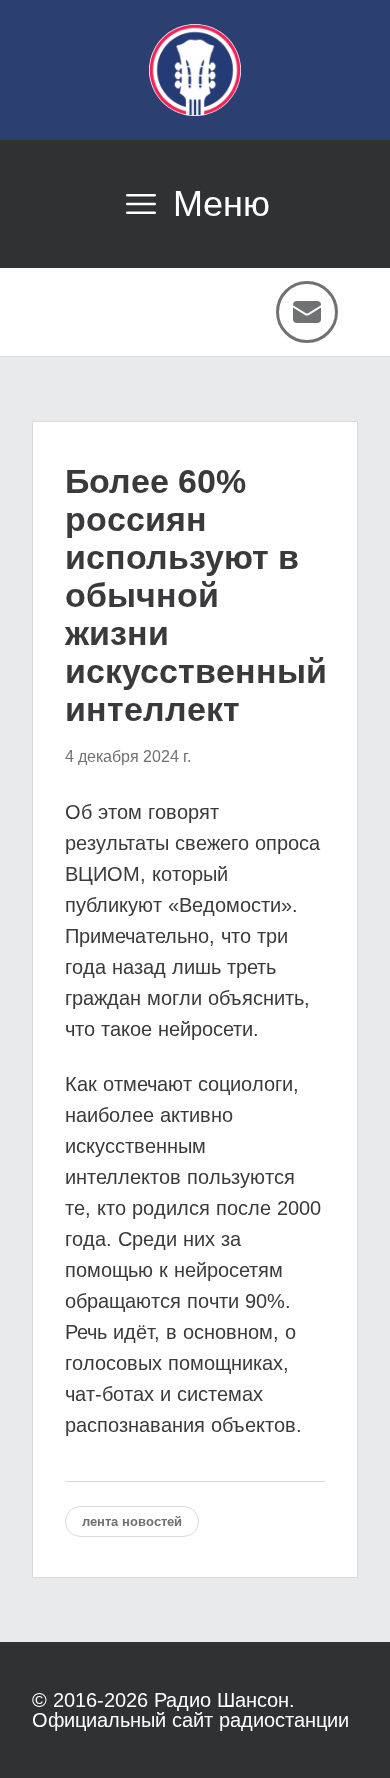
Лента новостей (132, 1521)
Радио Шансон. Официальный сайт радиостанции (190, 1710)
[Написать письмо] (307, 312)
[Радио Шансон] (195, 70)
